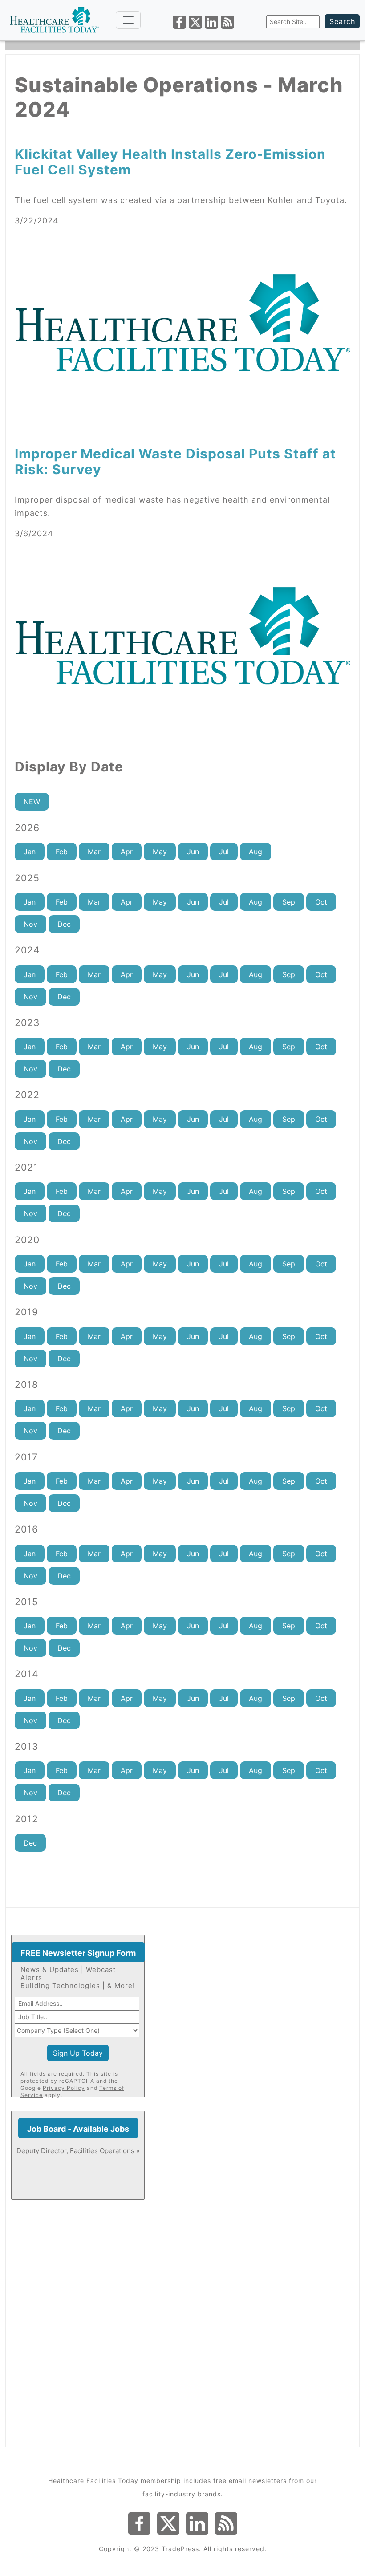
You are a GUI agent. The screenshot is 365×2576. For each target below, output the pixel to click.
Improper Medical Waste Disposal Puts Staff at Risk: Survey (175, 461)
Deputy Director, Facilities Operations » (78, 2151)
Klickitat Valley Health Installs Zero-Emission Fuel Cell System (170, 162)
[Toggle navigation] (128, 20)
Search (342, 21)
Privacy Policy (64, 2088)
